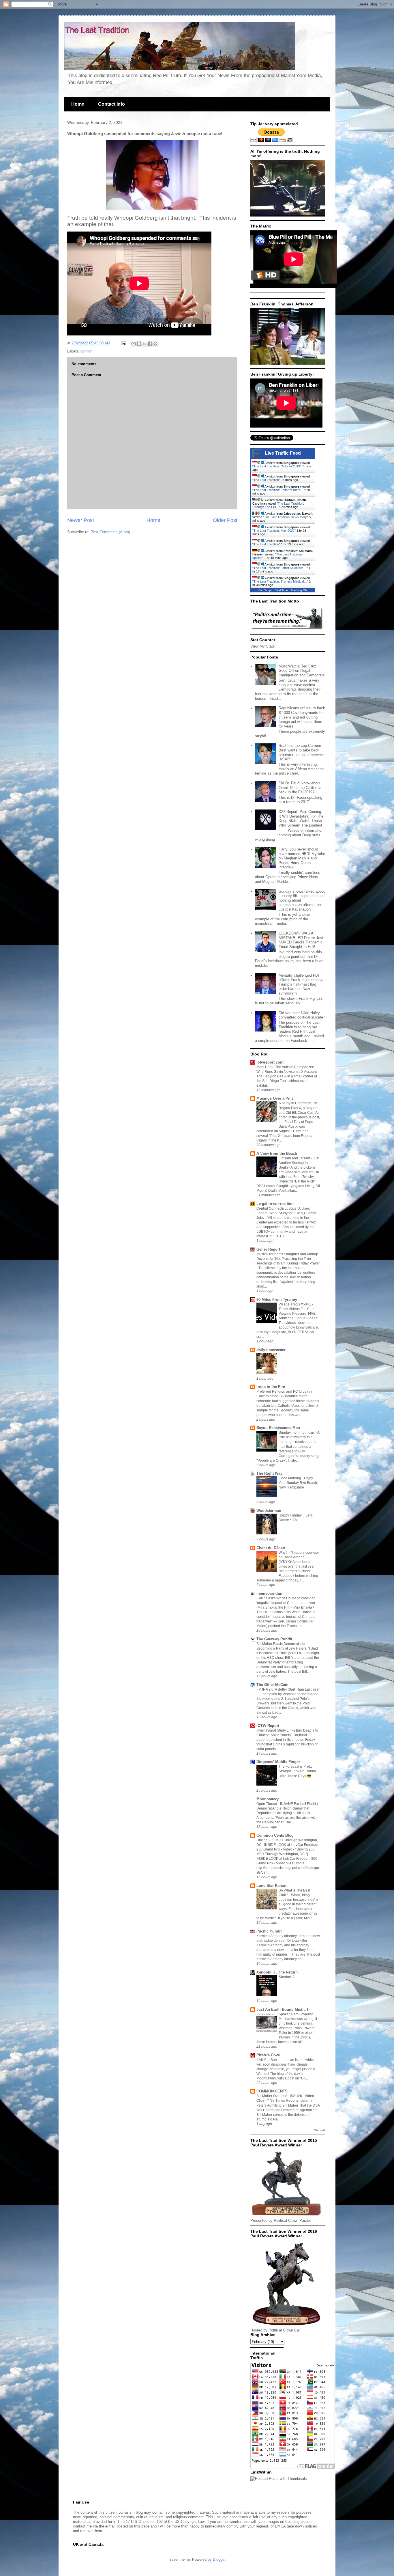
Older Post (225, 520)
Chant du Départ (271, 1548)
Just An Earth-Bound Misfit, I (282, 2009)
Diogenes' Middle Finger (278, 1762)
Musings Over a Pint (275, 1098)
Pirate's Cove (268, 2055)
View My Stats (263, 646)
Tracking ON (299, 590)
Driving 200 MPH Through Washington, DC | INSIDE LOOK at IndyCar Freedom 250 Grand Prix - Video (287, 1845)
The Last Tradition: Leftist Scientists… (280, 568)
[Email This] (134, 344)
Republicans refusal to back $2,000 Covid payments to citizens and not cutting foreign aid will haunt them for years (302, 717)
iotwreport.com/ (271, 1062)
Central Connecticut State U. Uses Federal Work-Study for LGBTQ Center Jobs (286, 1213)
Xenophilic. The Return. (278, 1972)
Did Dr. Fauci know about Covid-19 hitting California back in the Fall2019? (300, 788)
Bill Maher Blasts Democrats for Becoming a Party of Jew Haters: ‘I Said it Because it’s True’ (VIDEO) (287, 1648)
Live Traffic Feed (283, 453)
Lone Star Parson (272, 1886)
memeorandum (270, 1593)
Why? (284, 1553)
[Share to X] (145, 344)
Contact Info (111, 104)
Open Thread (267, 1804)
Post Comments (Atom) (110, 532)
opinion (86, 351)
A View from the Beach (277, 1153)
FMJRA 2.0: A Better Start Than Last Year (288, 1689)
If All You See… (269, 2060)
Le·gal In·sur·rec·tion (275, 1204)
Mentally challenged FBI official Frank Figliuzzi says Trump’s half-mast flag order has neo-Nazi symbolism (302, 984)
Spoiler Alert (289, 2014)
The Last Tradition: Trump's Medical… (280, 581)
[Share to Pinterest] (155, 344)
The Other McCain (272, 1685)
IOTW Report (268, 1726)
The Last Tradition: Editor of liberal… (279, 490)
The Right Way (269, 1473)
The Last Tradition (266, 480)
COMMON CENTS (272, 2091)
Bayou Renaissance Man (278, 1428)
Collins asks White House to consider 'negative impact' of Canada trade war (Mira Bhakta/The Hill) (286, 1603)
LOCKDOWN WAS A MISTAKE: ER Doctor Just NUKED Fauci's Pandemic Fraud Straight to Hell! (301, 940)
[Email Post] (123, 343)
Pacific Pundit (269, 1931)
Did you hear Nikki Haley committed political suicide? (302, 1015)
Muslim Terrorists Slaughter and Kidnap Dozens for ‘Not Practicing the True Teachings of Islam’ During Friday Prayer (288, 1259)
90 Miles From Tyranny (277, 1300)
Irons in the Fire (271, 1387)
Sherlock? (287, 1977)
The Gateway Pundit (274, 1639)
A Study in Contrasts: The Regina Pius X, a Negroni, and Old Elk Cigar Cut (299, 1108)
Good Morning (290, 1478)
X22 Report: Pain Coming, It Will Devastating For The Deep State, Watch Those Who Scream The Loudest (301, 818)
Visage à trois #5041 (295, 1304)
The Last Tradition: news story (286, 517)
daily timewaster (271, 1350)
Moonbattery (268, 1799)
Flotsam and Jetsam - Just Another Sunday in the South (299, 1163)
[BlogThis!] (139, 344)
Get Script (265, 590)
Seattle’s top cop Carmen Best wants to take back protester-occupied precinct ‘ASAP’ (301, 752)
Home (78, 104)
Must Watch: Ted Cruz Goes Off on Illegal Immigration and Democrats (302, 671)
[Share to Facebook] (150, 344)
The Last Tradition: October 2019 (277, 466)
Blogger (219, 2559)
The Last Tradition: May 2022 (274, 531)
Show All (320, 2130)
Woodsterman (269, 1511)
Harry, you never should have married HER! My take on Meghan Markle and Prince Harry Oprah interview (302, 858)
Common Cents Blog (275, 1835)
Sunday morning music (297, 1432)
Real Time (281, 590)
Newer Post (81, 520)
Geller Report (268, 1249)
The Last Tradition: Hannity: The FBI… (278, 505)
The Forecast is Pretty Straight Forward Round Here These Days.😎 (297, 1771)
